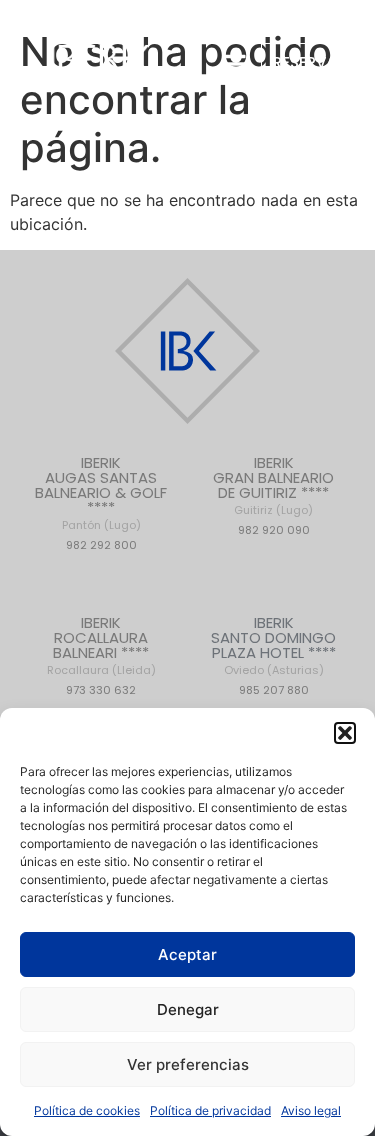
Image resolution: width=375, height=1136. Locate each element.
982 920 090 (274, 530)
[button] (345, 733)
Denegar (188, 1009)
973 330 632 (101, 690)
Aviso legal (311, 1110)
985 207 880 (274, 690)
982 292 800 (101, 545)
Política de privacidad (210, 1110)
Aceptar (187, 954)
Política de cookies (87, 1110)
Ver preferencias (188, 1064)
